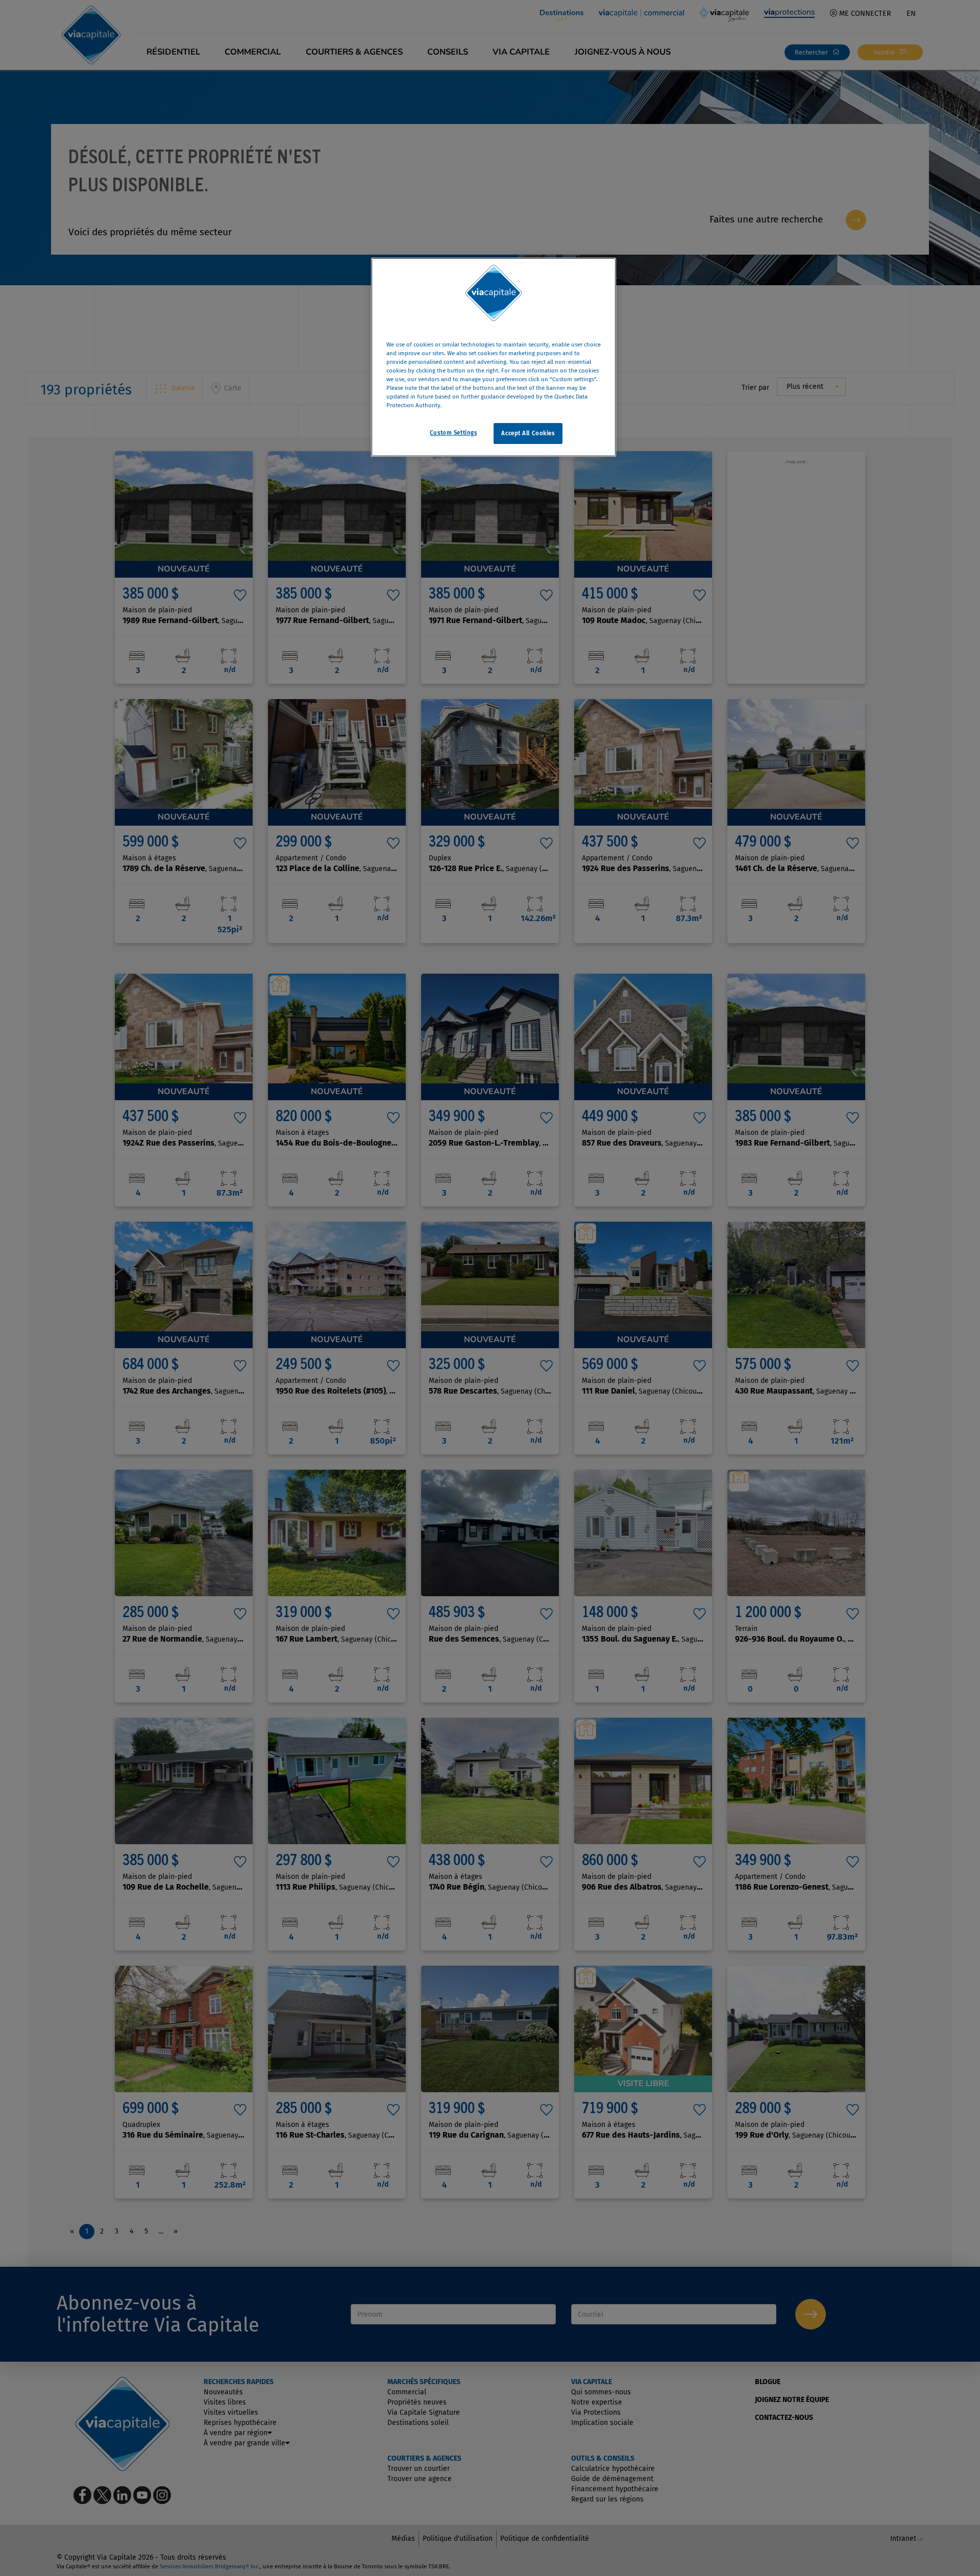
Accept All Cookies (528, 433)
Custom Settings (454, 432)
